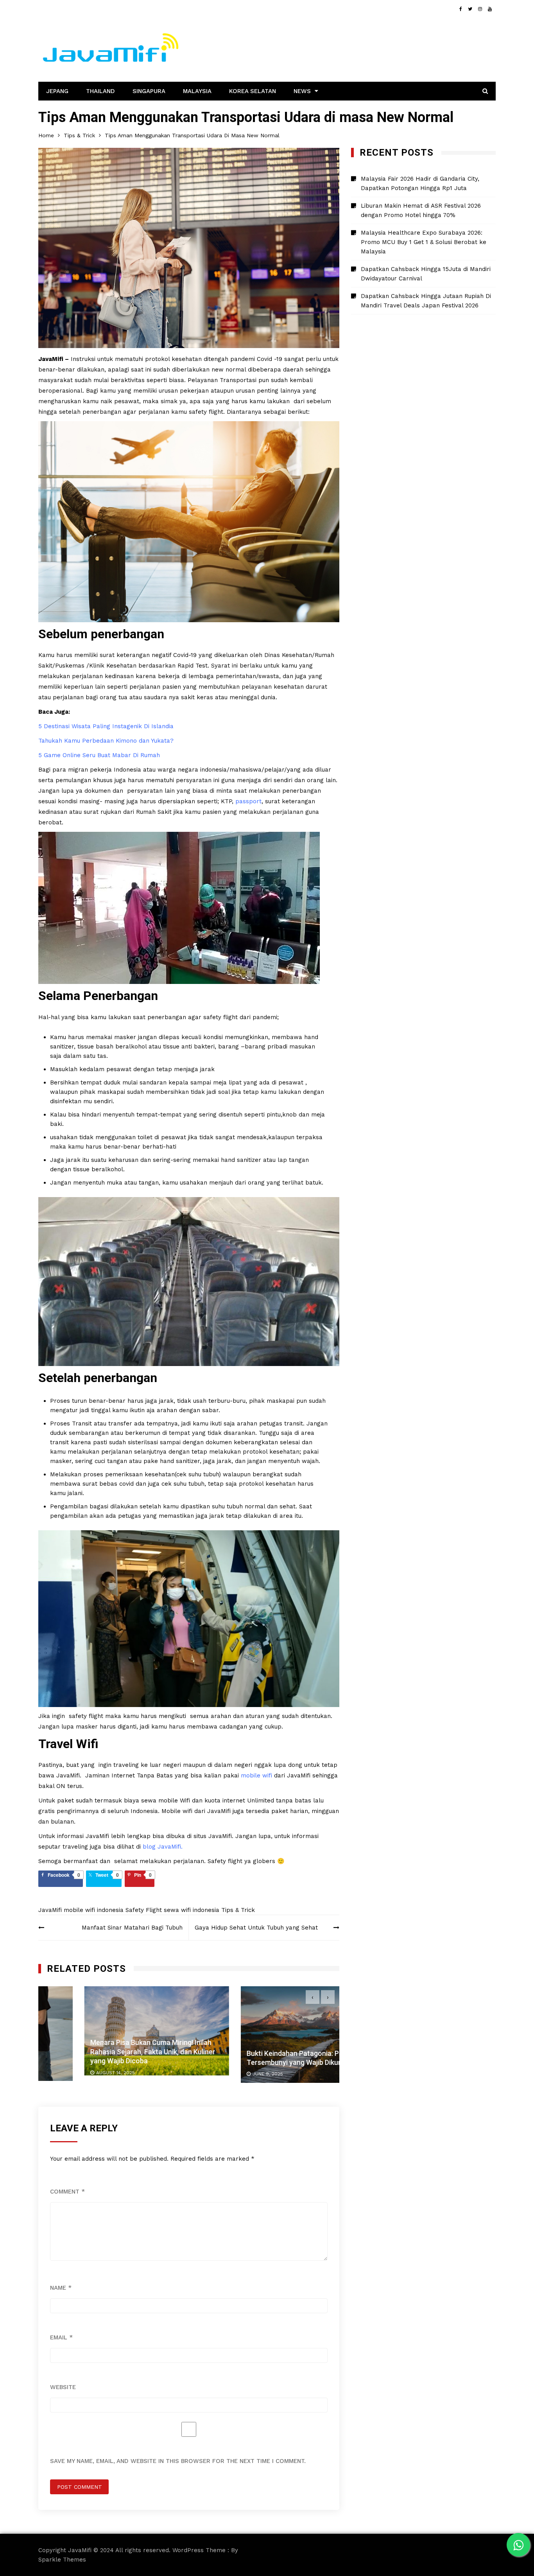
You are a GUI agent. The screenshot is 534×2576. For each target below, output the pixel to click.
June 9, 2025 (222, 2074)
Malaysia (197, 91)
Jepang (57, 91)
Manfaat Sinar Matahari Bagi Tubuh (132, 1928)
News (302, 91)
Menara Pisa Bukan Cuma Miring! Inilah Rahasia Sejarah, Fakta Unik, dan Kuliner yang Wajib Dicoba (107, 2052)
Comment (67, 2192)
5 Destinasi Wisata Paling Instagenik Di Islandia (106, 726)
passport (248, 801)
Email (61, 2337)
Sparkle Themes (62, 2560)
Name (61, 2288)
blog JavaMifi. (163, 1847)
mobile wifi (256, 1775)
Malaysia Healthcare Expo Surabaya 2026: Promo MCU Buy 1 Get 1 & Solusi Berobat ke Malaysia (424, 242)
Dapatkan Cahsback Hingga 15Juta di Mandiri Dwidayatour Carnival (426, 274)
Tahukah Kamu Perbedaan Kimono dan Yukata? (106, 741)
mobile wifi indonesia (94, 1910)
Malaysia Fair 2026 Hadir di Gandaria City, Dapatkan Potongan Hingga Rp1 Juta (420, 183)
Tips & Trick (238, 1910)
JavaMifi (50, 1910)
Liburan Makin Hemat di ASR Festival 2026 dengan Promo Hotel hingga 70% (421, 210)
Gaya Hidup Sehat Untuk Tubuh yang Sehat (256, 1928)
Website (63, 2387)
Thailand (100, 91)
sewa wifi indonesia (192, 1910)
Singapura (149, 91)
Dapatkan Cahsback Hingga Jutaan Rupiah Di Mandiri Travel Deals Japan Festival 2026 (426, 301)
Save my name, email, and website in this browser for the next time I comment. (178, 2461)
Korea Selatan (253, 91)
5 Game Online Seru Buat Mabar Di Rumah (99, 755)
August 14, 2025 (69, 2073)
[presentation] (313, 1997)
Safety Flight (144, 1910)
